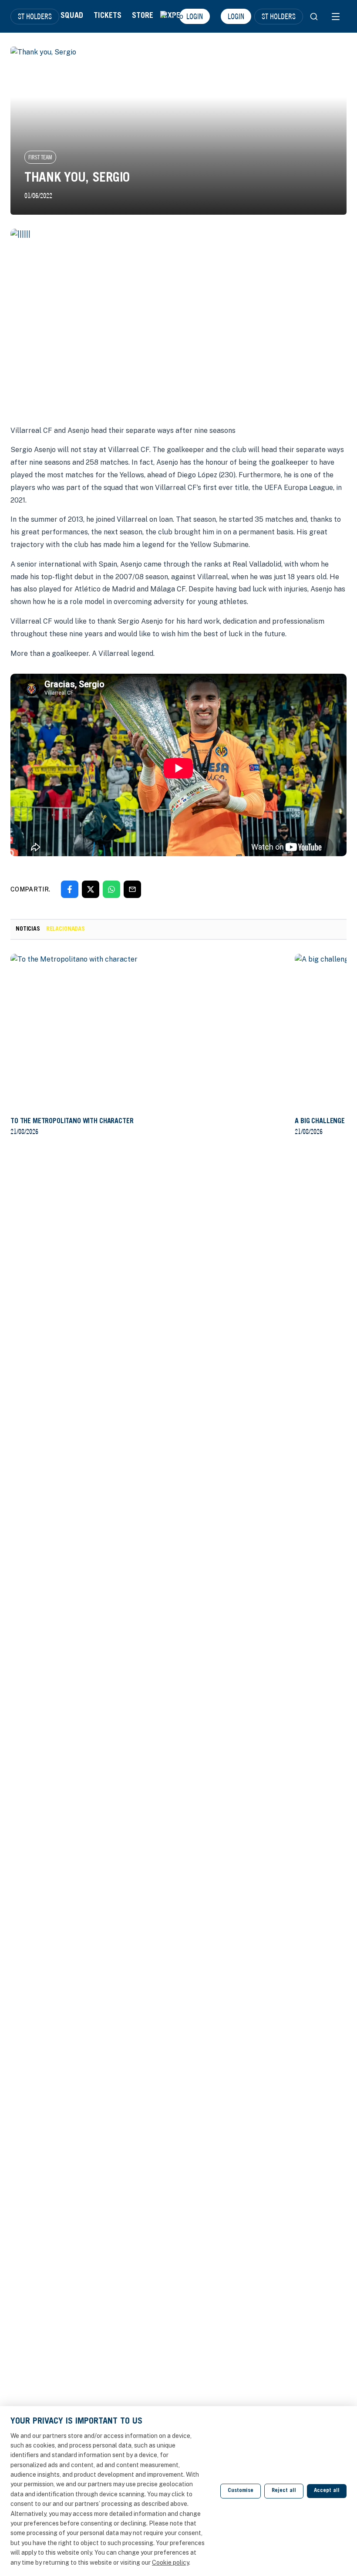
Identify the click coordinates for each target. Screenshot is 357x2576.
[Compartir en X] (91, 889)
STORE (143, 16)
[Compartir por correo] (132, 889)
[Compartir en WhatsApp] (111, 889)
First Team (40, 157)
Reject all (284, 2491)
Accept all (327, 2491)
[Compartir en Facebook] (70, 889)
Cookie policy (170, 2562)
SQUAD (72, 16)
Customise (241, 2491)
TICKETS (108, 16)
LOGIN (236, 16)
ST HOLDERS (35, 16)
